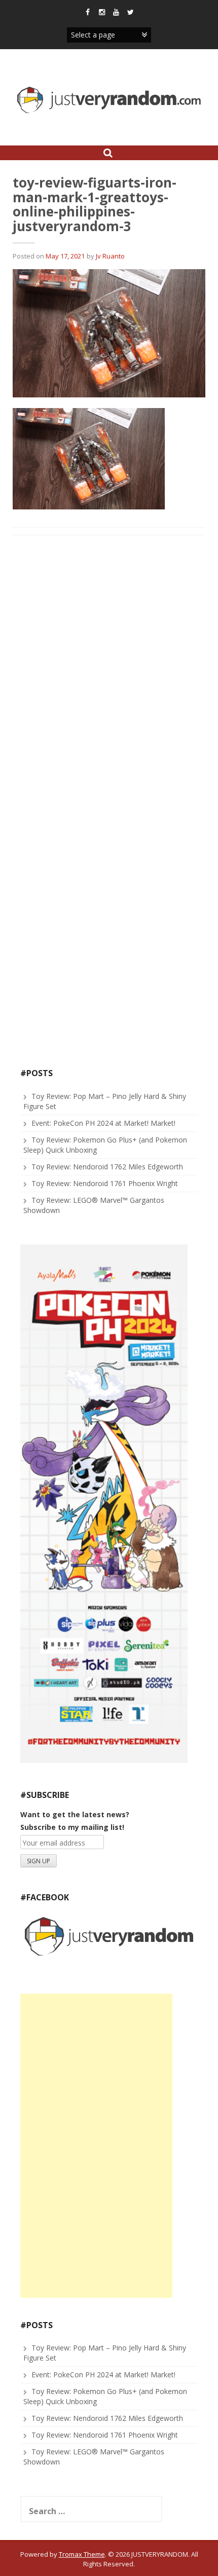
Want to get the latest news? (75, 1814)
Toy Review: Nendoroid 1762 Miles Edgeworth (107, 1167)
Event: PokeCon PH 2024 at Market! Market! (103, 1123)
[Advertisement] (96, 2146)
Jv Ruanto (110, 256)
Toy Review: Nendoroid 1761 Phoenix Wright (105, 1183)
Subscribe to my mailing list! (72, 1827)
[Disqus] (109, 673)
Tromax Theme (82, 2554)
